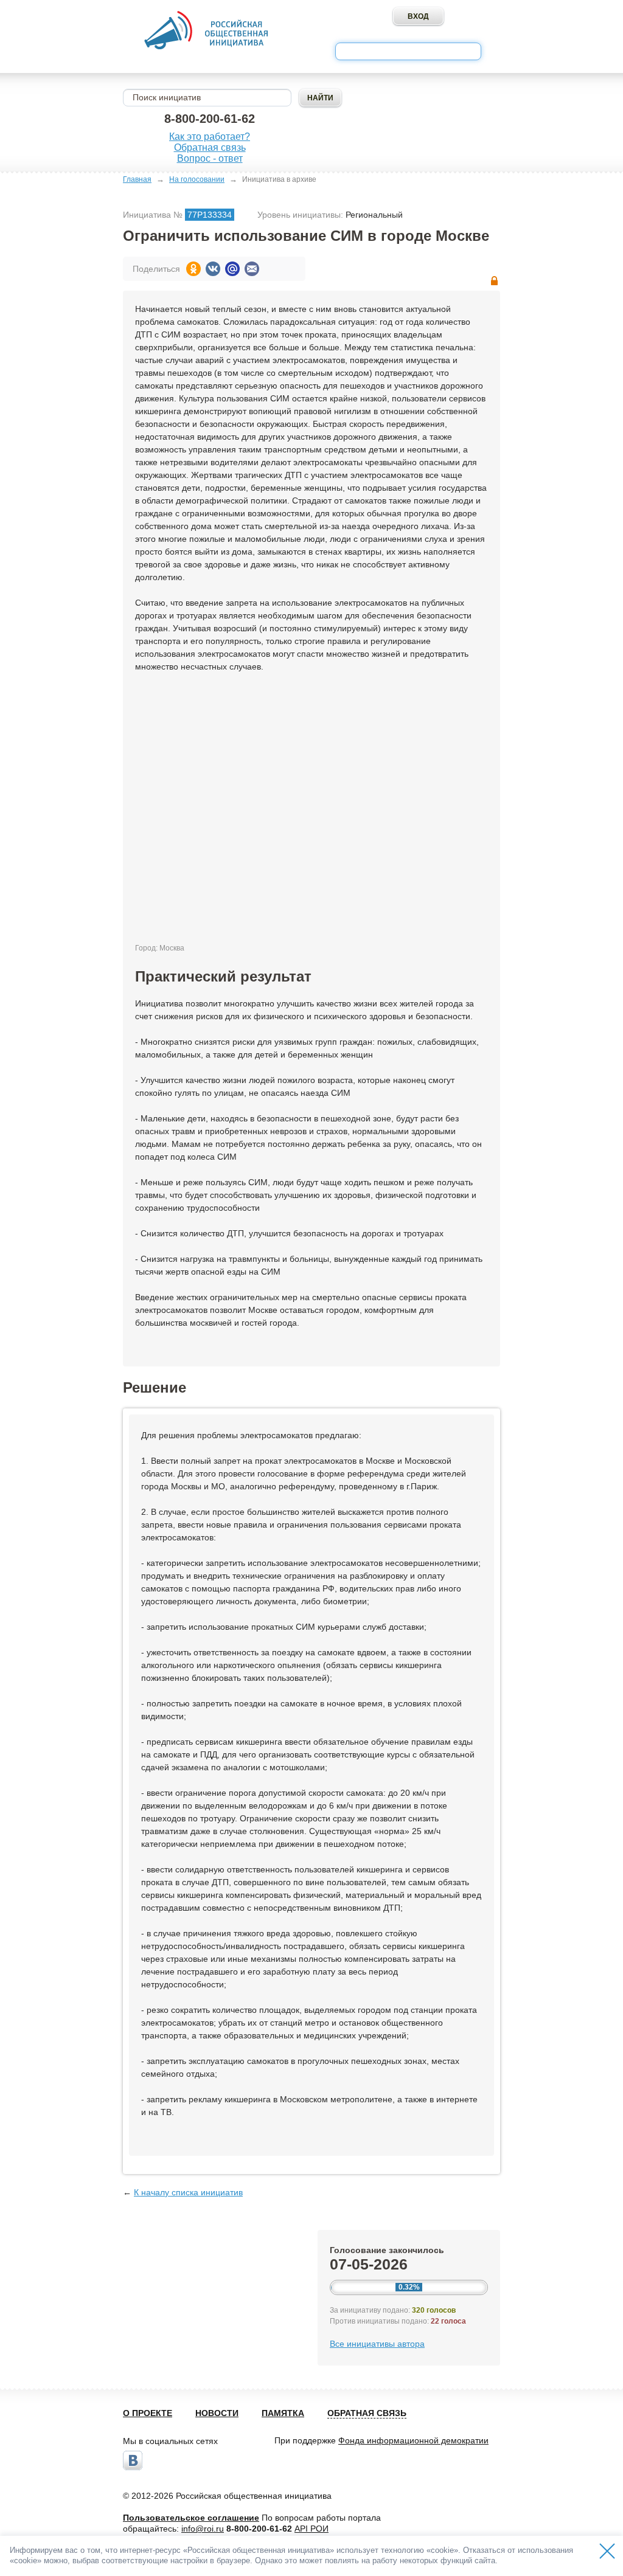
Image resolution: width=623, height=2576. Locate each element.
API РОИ (311, 2529)
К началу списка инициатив (188, 2192)
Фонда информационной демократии (413, 2440)
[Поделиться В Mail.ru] (232, 269)
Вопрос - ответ (210, 158)
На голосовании (197, 179)
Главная (137, 179)
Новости (217, 2413)
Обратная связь (210, 147)
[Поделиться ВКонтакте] (213, 269)
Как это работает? (210, 137)
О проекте (148, 2413)
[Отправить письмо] (252, 269)
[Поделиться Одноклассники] (193, 269)
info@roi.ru (203, 2529)
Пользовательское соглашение (191, 2518)
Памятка (283, 2413)
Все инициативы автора (377, 2344)
